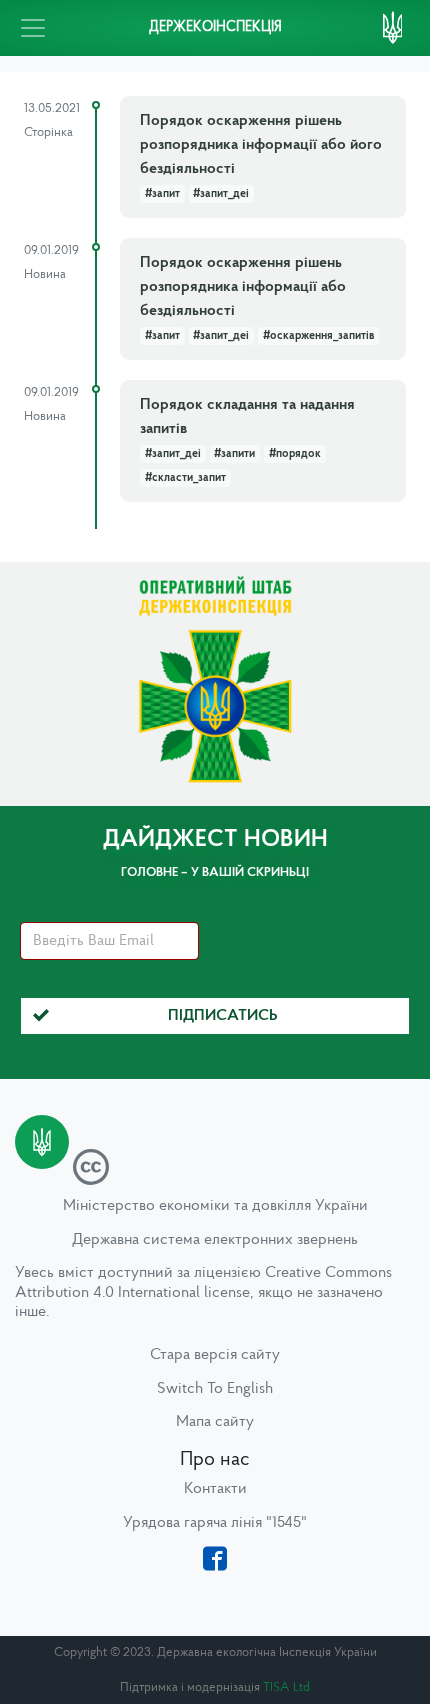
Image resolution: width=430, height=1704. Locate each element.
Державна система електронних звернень (215, 1240)
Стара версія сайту (215, 1355)
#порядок (295, 454)
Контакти (215, 1489)
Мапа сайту (215, 1422)
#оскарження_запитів (318, 336)
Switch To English (215, 1389)
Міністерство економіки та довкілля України (215, 1206)
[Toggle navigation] (33, 28)
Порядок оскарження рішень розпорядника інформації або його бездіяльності (261, 145)
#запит (162, 194)
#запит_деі (221, 194)
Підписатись (223, 1016)
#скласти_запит (185, 478)
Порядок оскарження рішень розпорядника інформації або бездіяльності (243, 287)
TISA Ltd (286, 1687)
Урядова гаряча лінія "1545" (215, 1523)
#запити (234, 454)
